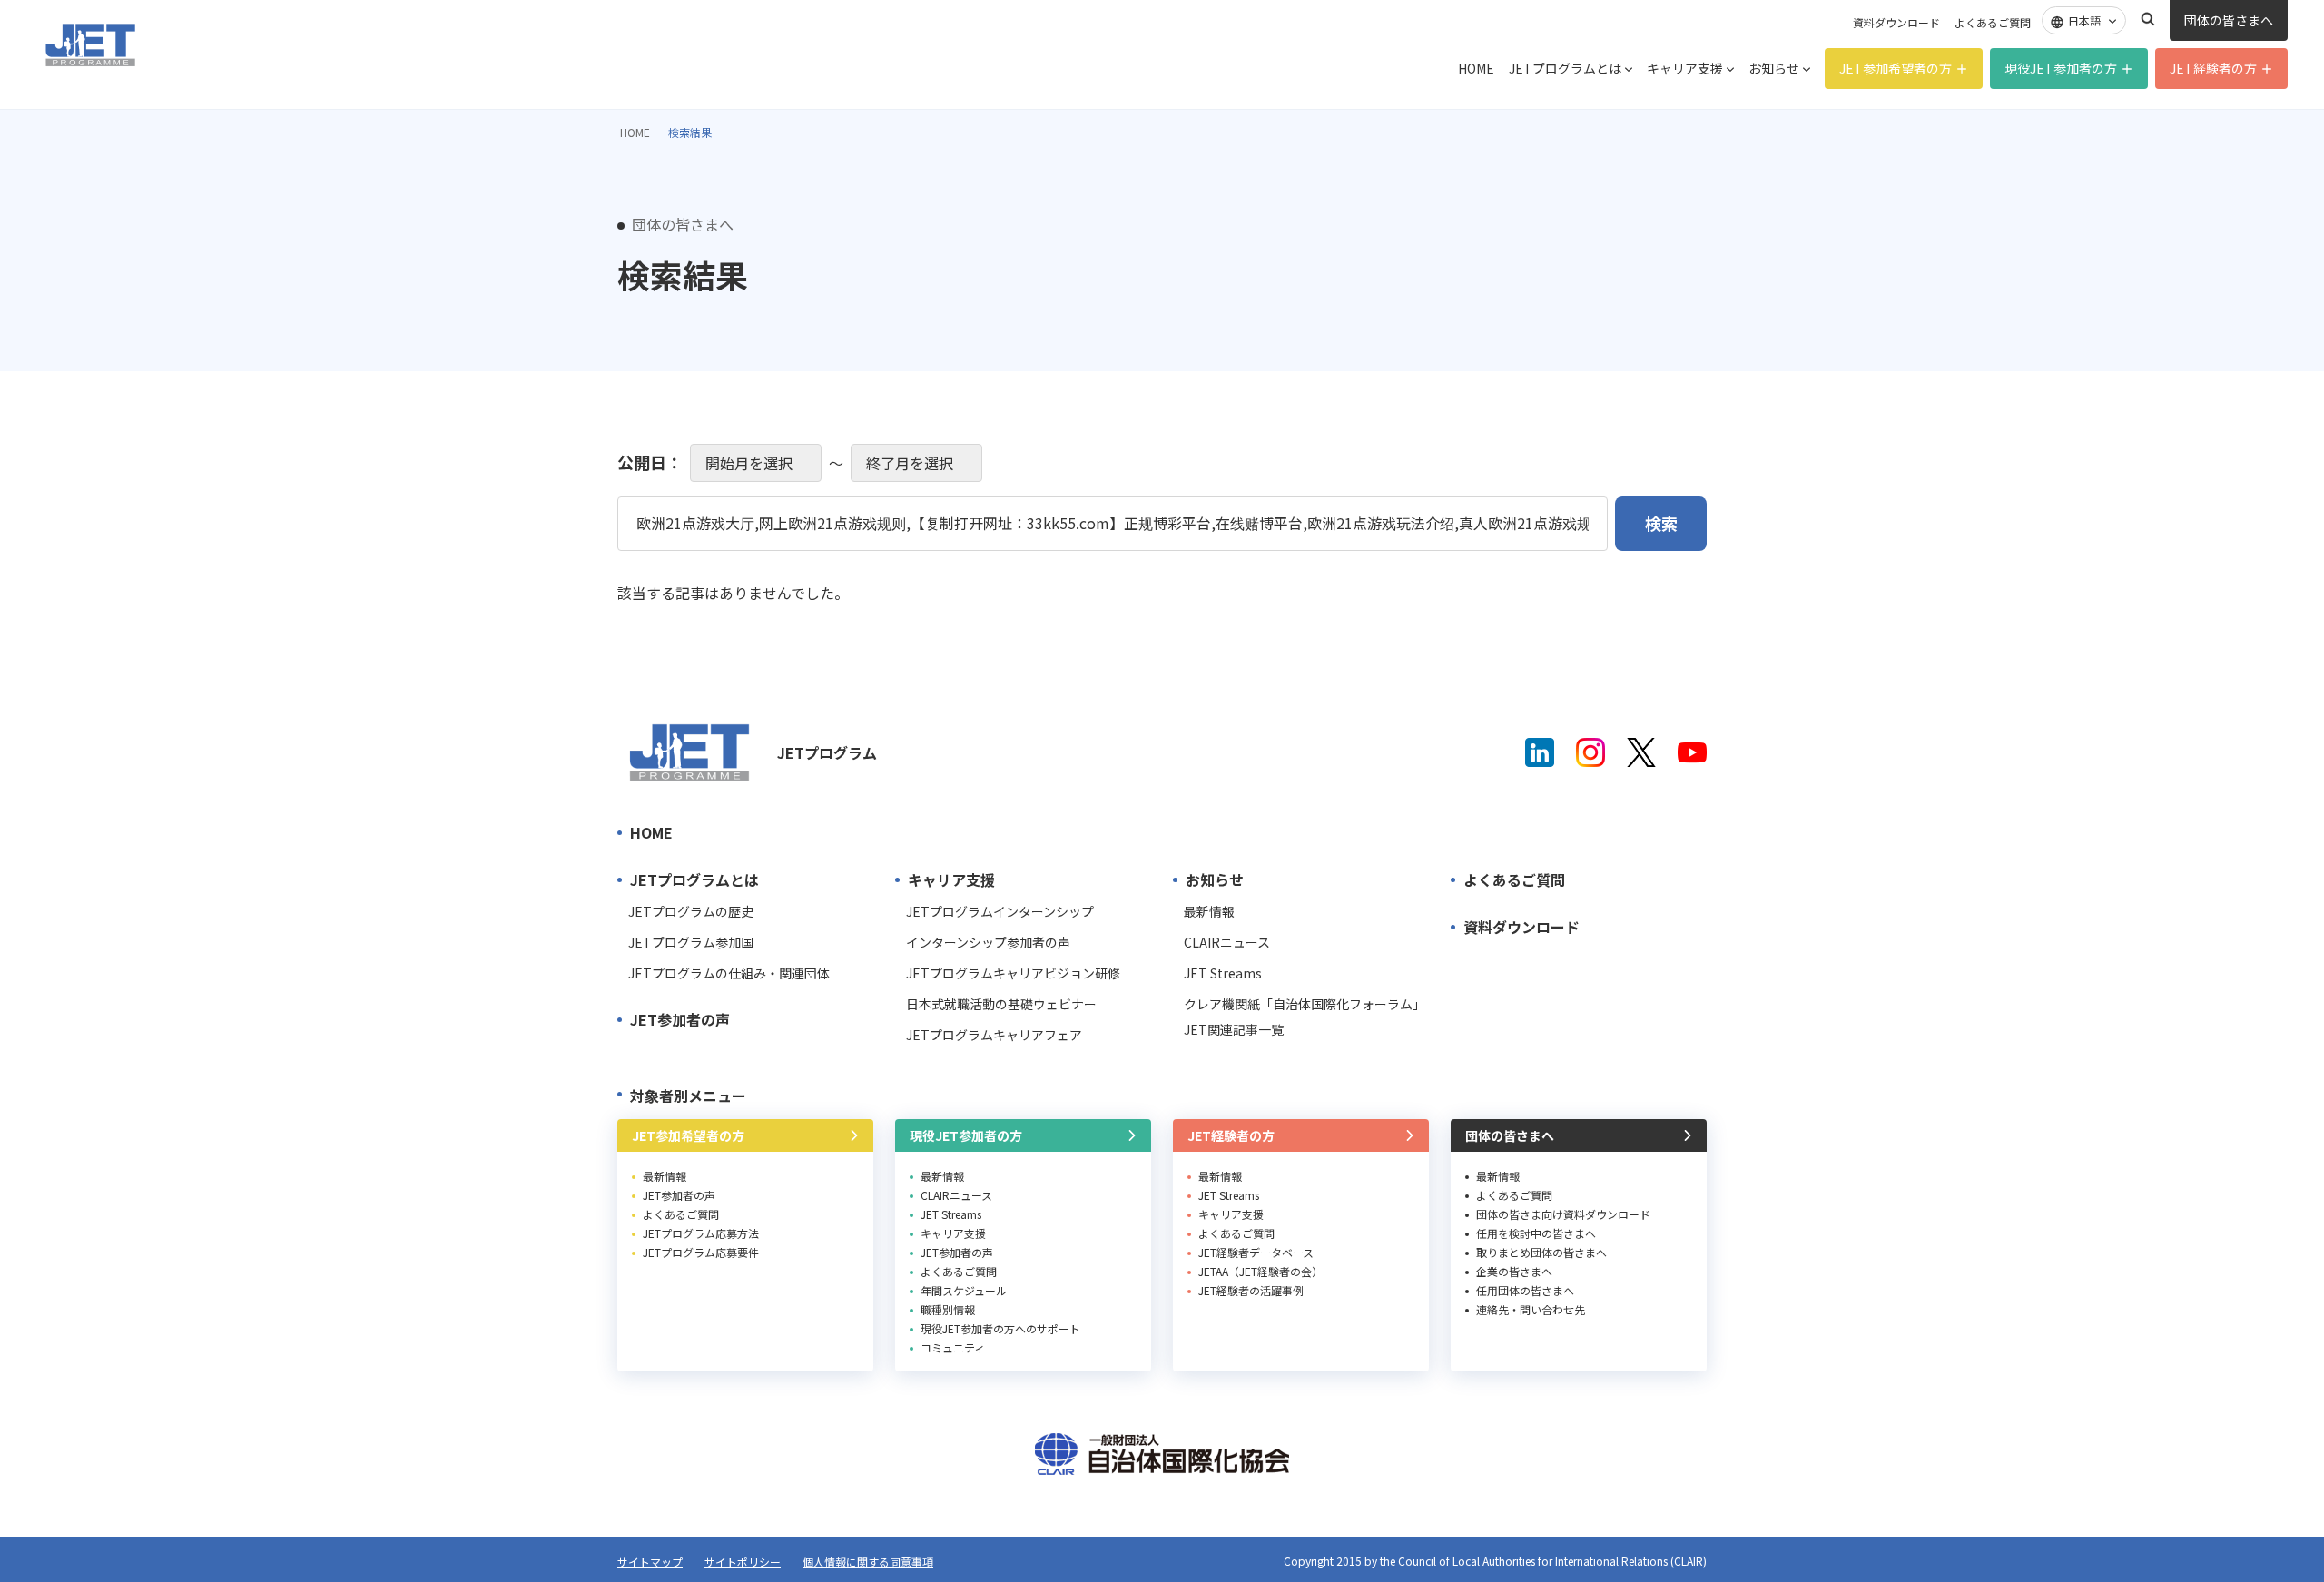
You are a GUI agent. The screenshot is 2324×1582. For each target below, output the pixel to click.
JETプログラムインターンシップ (1000, 911)
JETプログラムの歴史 (691, 911)
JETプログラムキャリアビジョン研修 (1013, 973)
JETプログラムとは (1565, 68)
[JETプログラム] (690, 752)
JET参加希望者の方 (1896, 68)
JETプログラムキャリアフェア (994, 1035)
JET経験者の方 (2213, 68)
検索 (2148, 19)
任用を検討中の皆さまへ (1536, 1233)
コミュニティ (953, 1347)
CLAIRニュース (1227, 942)
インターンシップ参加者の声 (988, 942)
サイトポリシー (743, 1562)
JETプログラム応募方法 (701, 1233)
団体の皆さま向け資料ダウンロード (1563, 1214)
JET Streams (1223, 973)
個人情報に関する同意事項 (868, 1562)
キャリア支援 (1685, 68)
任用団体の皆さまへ (1525, 1290)
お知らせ (1774, 68)
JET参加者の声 (680, 1019)
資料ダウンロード (1896, 22)
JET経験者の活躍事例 (1251, 1290)
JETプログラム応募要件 (701, 1252)
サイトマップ (650, 1562)
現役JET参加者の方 (2061, 68)
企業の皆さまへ (1514, 1271)
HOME (1476, 68)
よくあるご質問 (1993, 22)
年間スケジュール (964, 1290)
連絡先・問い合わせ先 (1531, 1309)
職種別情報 (948, 1309)
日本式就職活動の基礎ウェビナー (1001, 1004)
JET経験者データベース (1256, 1252)
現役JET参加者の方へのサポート (1000, 1328)
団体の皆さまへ (2229, 20)
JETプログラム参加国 (691, 942)
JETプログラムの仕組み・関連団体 (729, 973)
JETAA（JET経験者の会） (1260, 1271)
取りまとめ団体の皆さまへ (1541, 1252)
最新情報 (1209, 911)
